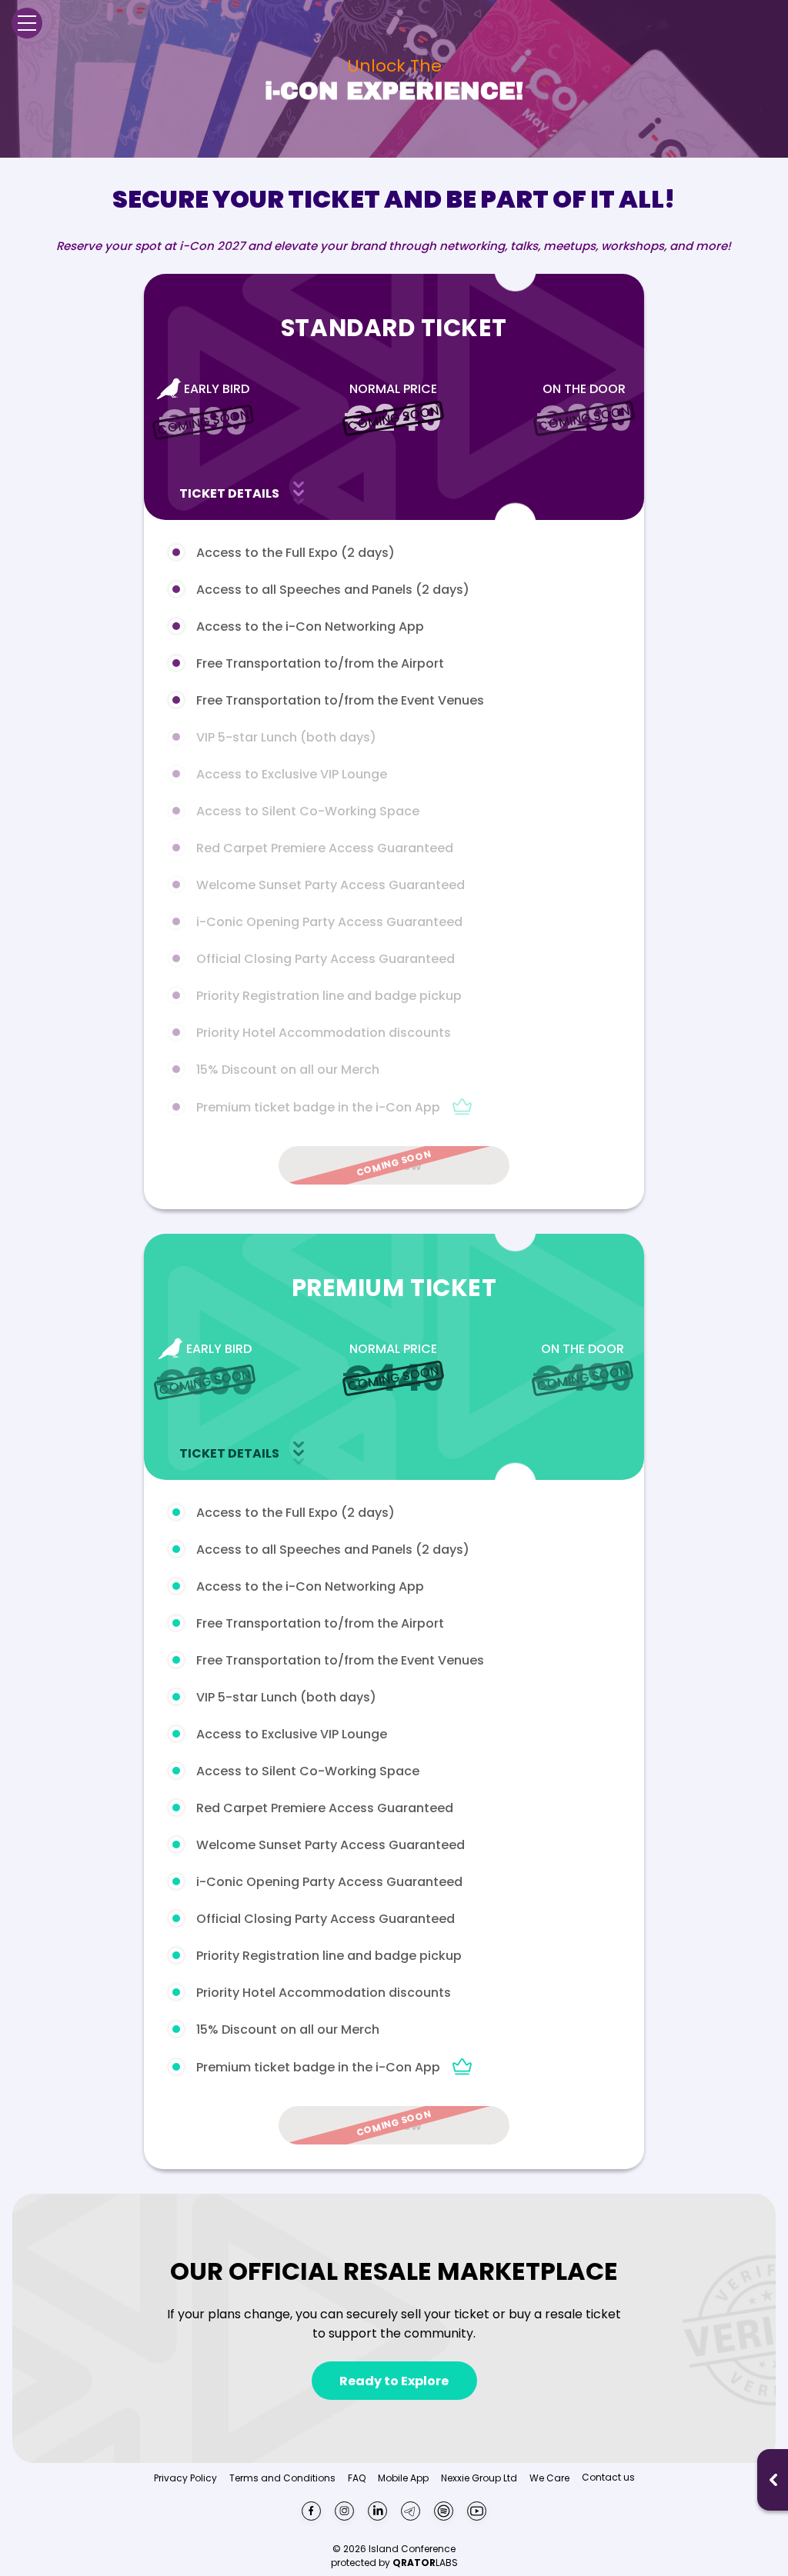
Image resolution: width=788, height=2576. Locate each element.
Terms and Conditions (282, 2478)
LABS (425, 2563)
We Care (549, 2478)
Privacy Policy (185, 2478)
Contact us (608, 2477)
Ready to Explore (394, 2381)
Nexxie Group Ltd (479, 2478)
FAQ (357, 2478)
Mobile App (403, 2478)
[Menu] (27, 23)
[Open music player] (773, 2480)
